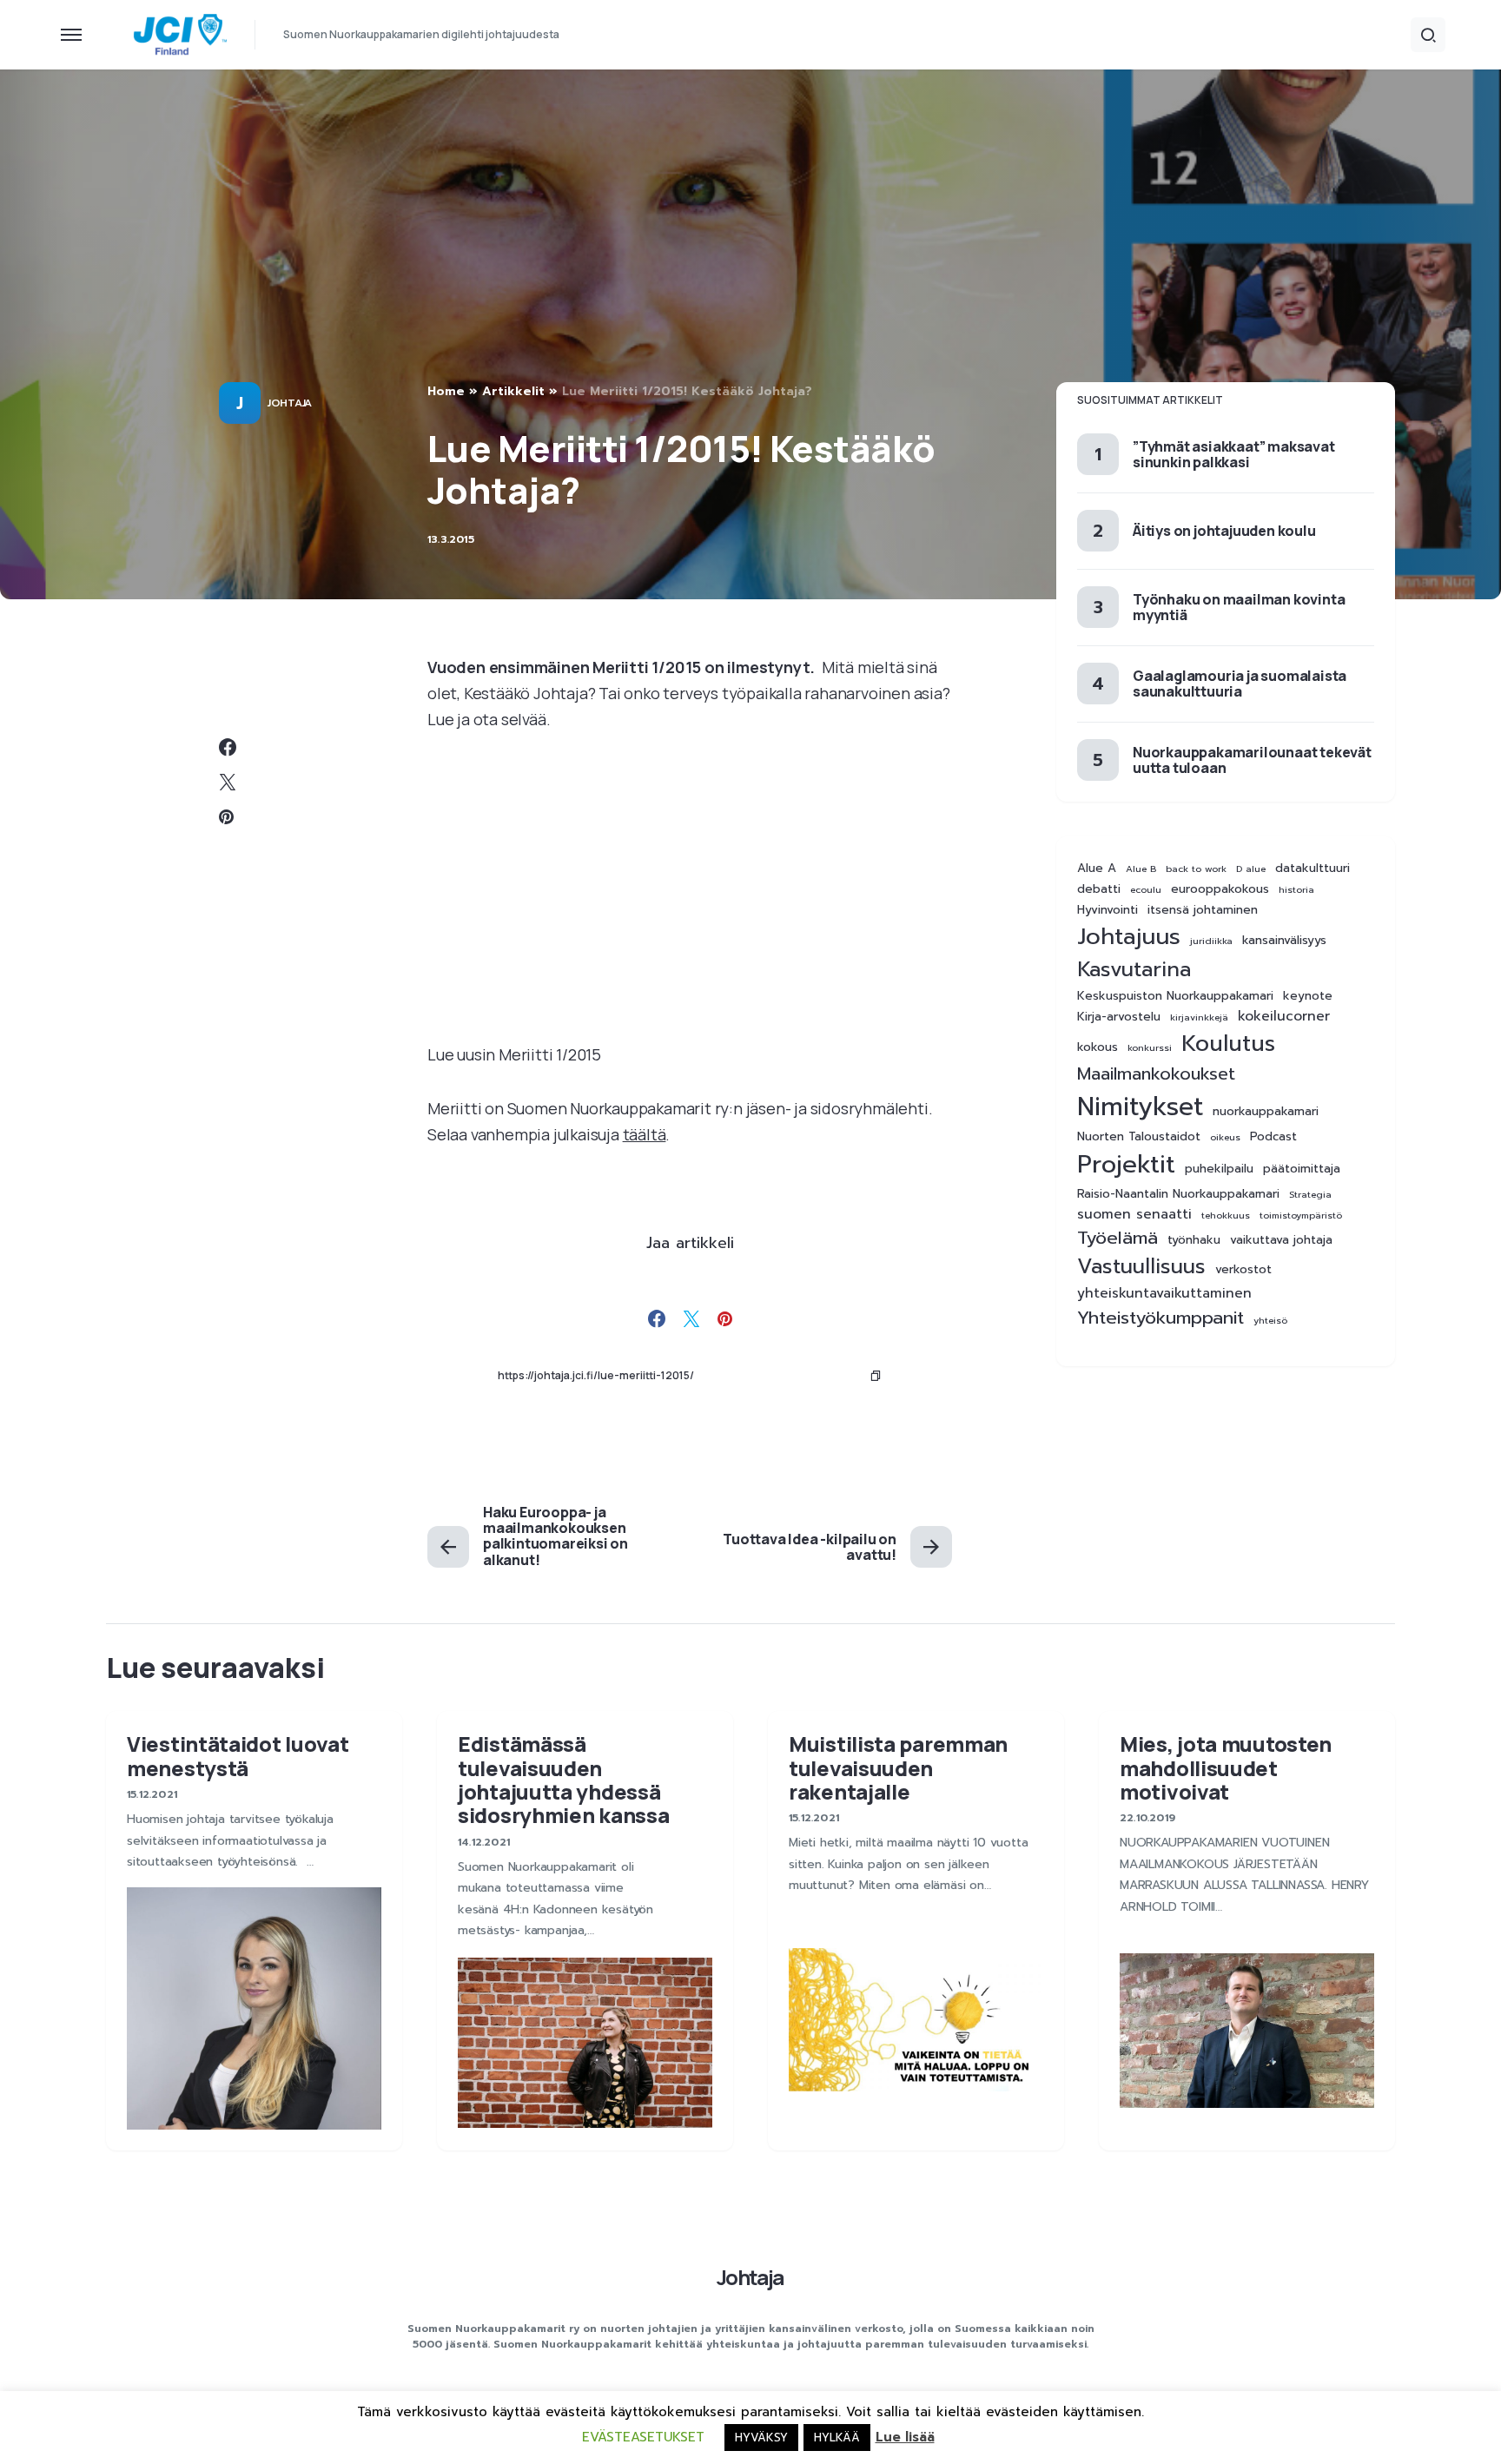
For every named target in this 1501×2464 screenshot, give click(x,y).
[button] (71, 35)
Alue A (1097, 869)
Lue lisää (905, 2437)
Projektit (1126, 1164)
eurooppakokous (1220, 889)
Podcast (1273, 1136)
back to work (1196, 869)
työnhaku (1194, 1240)
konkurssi (1150, 1047)
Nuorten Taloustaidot (1139, 1136)
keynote (1308, 996)
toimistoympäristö (1301, 1215)
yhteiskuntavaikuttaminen (1164, 1294)
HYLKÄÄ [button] (837, 2438)
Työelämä (1117, 1238)
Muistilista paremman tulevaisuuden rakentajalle (898, 1767)
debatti (1099, 889)
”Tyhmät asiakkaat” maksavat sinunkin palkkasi (1234, 454)
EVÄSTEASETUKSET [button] (643, 2437)
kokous (1098, 1047)
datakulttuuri (1313, 869)
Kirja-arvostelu (1119, 1017)
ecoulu (1146, 889)
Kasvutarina (1134, 970)
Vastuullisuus (1141, 1267)
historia (1296, 889)
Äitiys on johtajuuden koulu (1224, 531)
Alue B (1141, 869)
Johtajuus (1129, 937)
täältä (645, 1134)
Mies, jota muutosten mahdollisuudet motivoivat (1226, 1767)
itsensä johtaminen (1203, 910)
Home (446, 391)
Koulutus (1228, 1044)
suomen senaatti (1134, 1215)
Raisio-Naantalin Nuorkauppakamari (1178, 1194)
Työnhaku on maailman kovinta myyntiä (1239, 607)
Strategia (1310, 1194)
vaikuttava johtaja (1281, 1240)
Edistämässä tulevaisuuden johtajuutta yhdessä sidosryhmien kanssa (563, 1779)
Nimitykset (1140, 1106)
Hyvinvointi (1108, 910)
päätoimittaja (1302, 1168)
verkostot (1243, 1270)
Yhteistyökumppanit (1160, 1318)
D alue (1251, 869)
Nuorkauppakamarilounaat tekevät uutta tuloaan (1252, 760)
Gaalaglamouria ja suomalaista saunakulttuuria (1240, 684)
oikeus (1225, 1136)
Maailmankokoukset (1156, 1073)
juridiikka (1211, 941)
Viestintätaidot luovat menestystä (238, 1755)
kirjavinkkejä (1199, 1017)
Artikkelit (513, 391)
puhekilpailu (1219, 1168)
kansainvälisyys (1284, 941)
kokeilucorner (1284, 1017)
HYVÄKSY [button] (761, 2438)
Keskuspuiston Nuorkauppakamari (1175, 996)
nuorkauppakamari (1266, 1111)
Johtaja (290, 403)
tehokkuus (1226, 1215)
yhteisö (1270, 1320)
